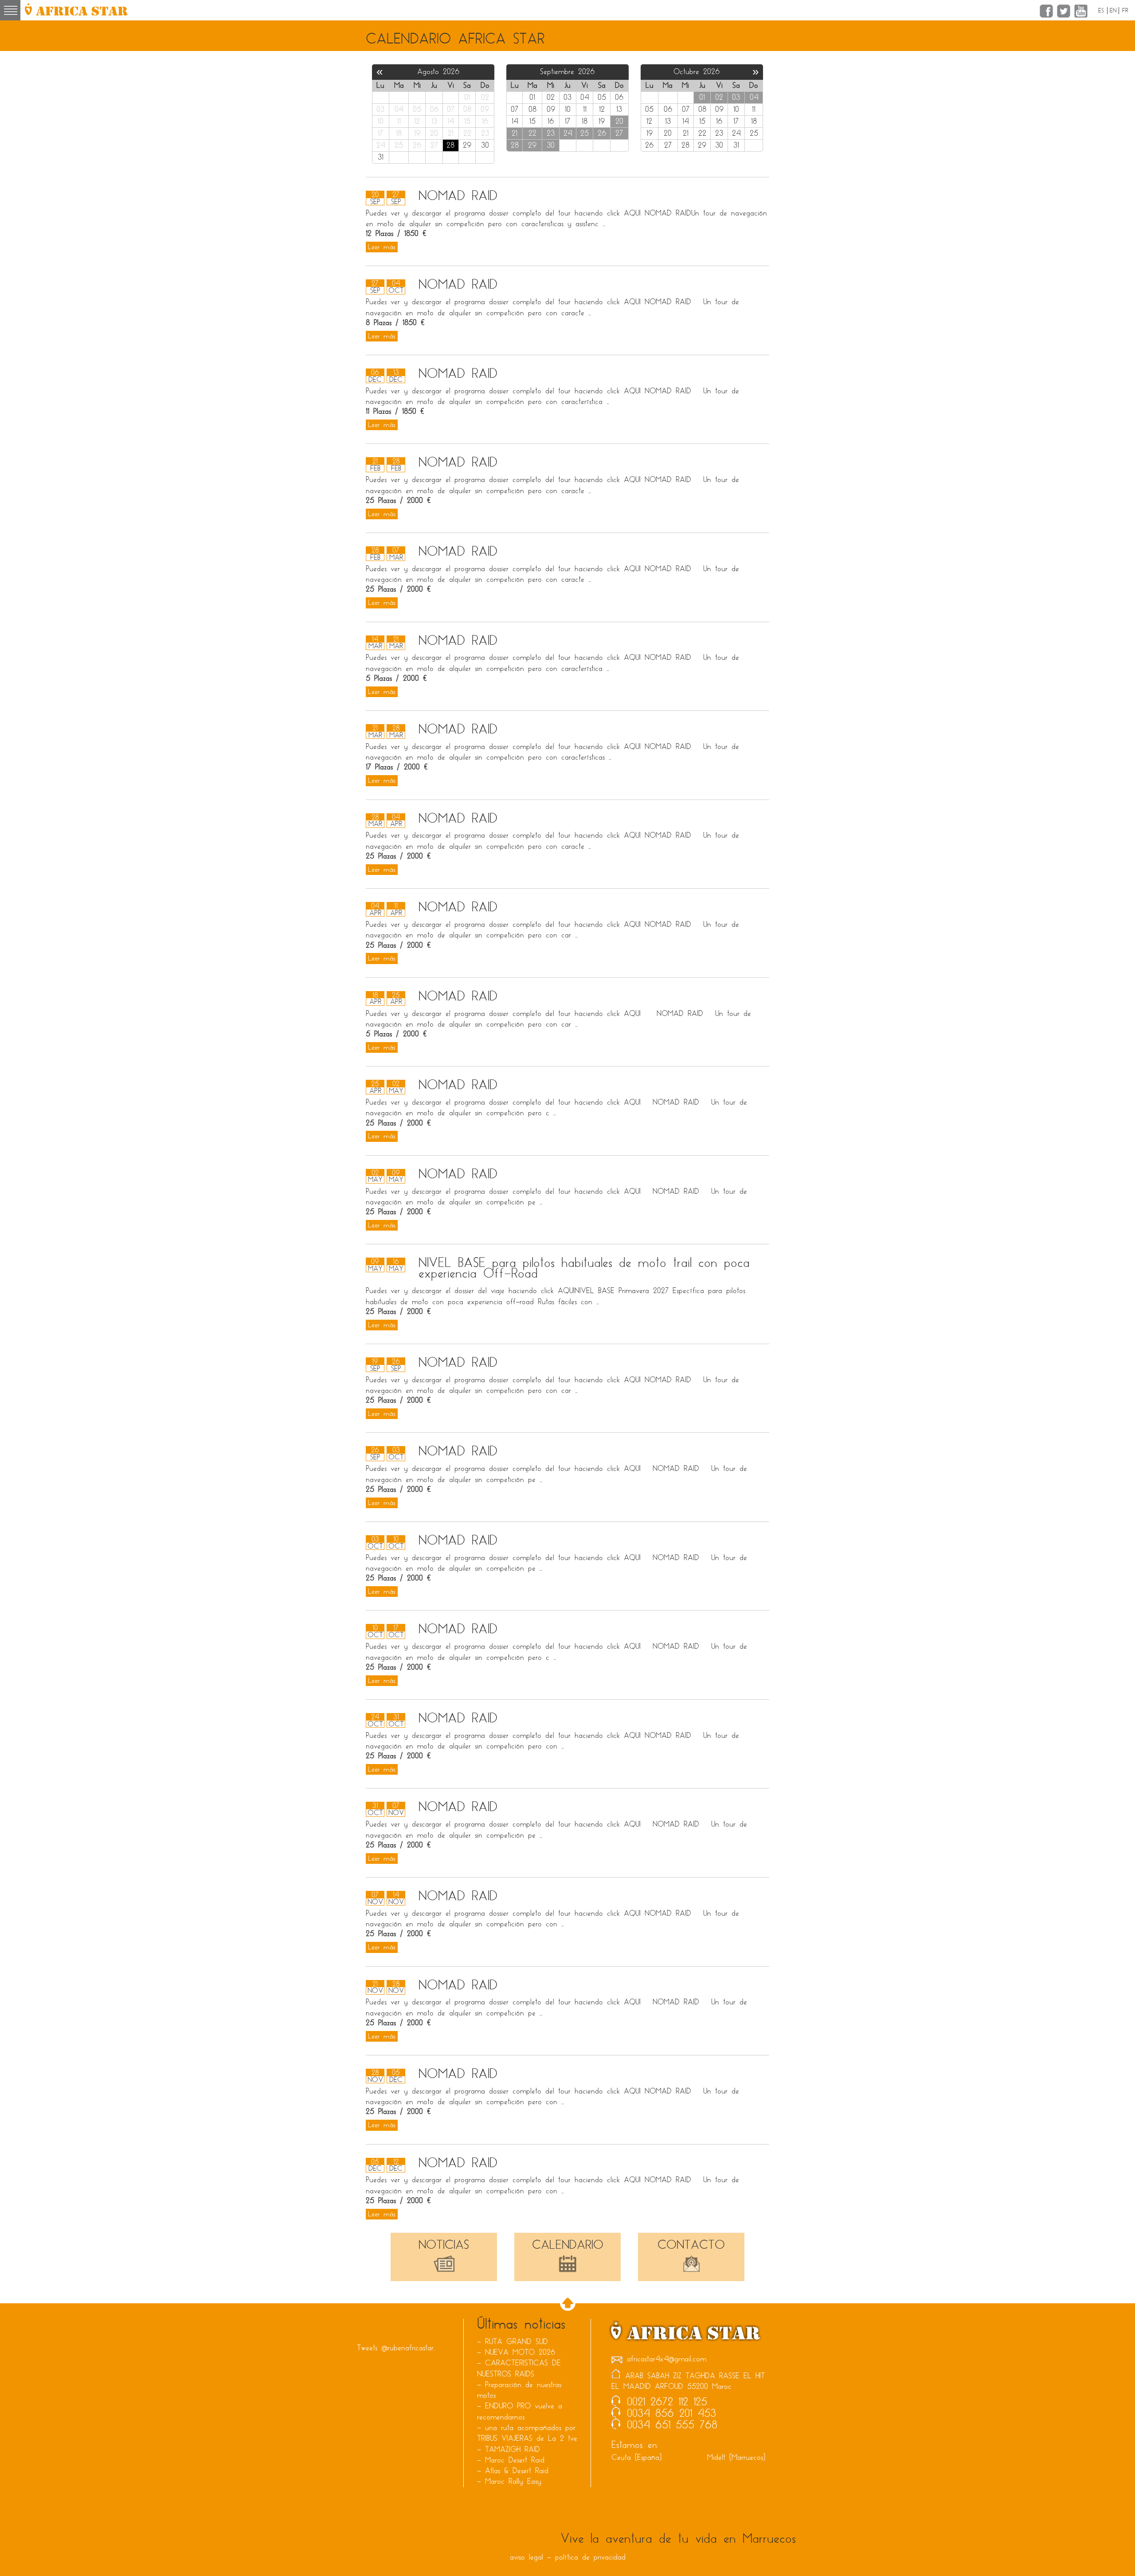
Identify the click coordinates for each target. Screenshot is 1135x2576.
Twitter (1064, 11)
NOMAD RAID (458, 196)
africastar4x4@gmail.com (667, 2359)
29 (532, 145)
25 (585, 133)
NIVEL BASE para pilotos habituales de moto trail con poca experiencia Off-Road (584, 1268)
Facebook (1046, 11)
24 (568, 133)
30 (551, 145)
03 (736, 97)
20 (619, 121)
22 (532, 133)
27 (619, 133)
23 (551, 133)
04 (754, 97)
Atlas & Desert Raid (517, 2471)
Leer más (382, 247)
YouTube (1081, 11)
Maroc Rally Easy (513, 2481)
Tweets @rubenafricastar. (396, 2348)
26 (602, 133)
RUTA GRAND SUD (517, 2342)
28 (515, 145)
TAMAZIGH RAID (513, 2449)
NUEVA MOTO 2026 (520, 2352)
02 (719, 97)
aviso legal (526, 2557)
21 (515, 133)
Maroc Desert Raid (515, 2460)
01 (702, 97)
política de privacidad (590, 2557)
